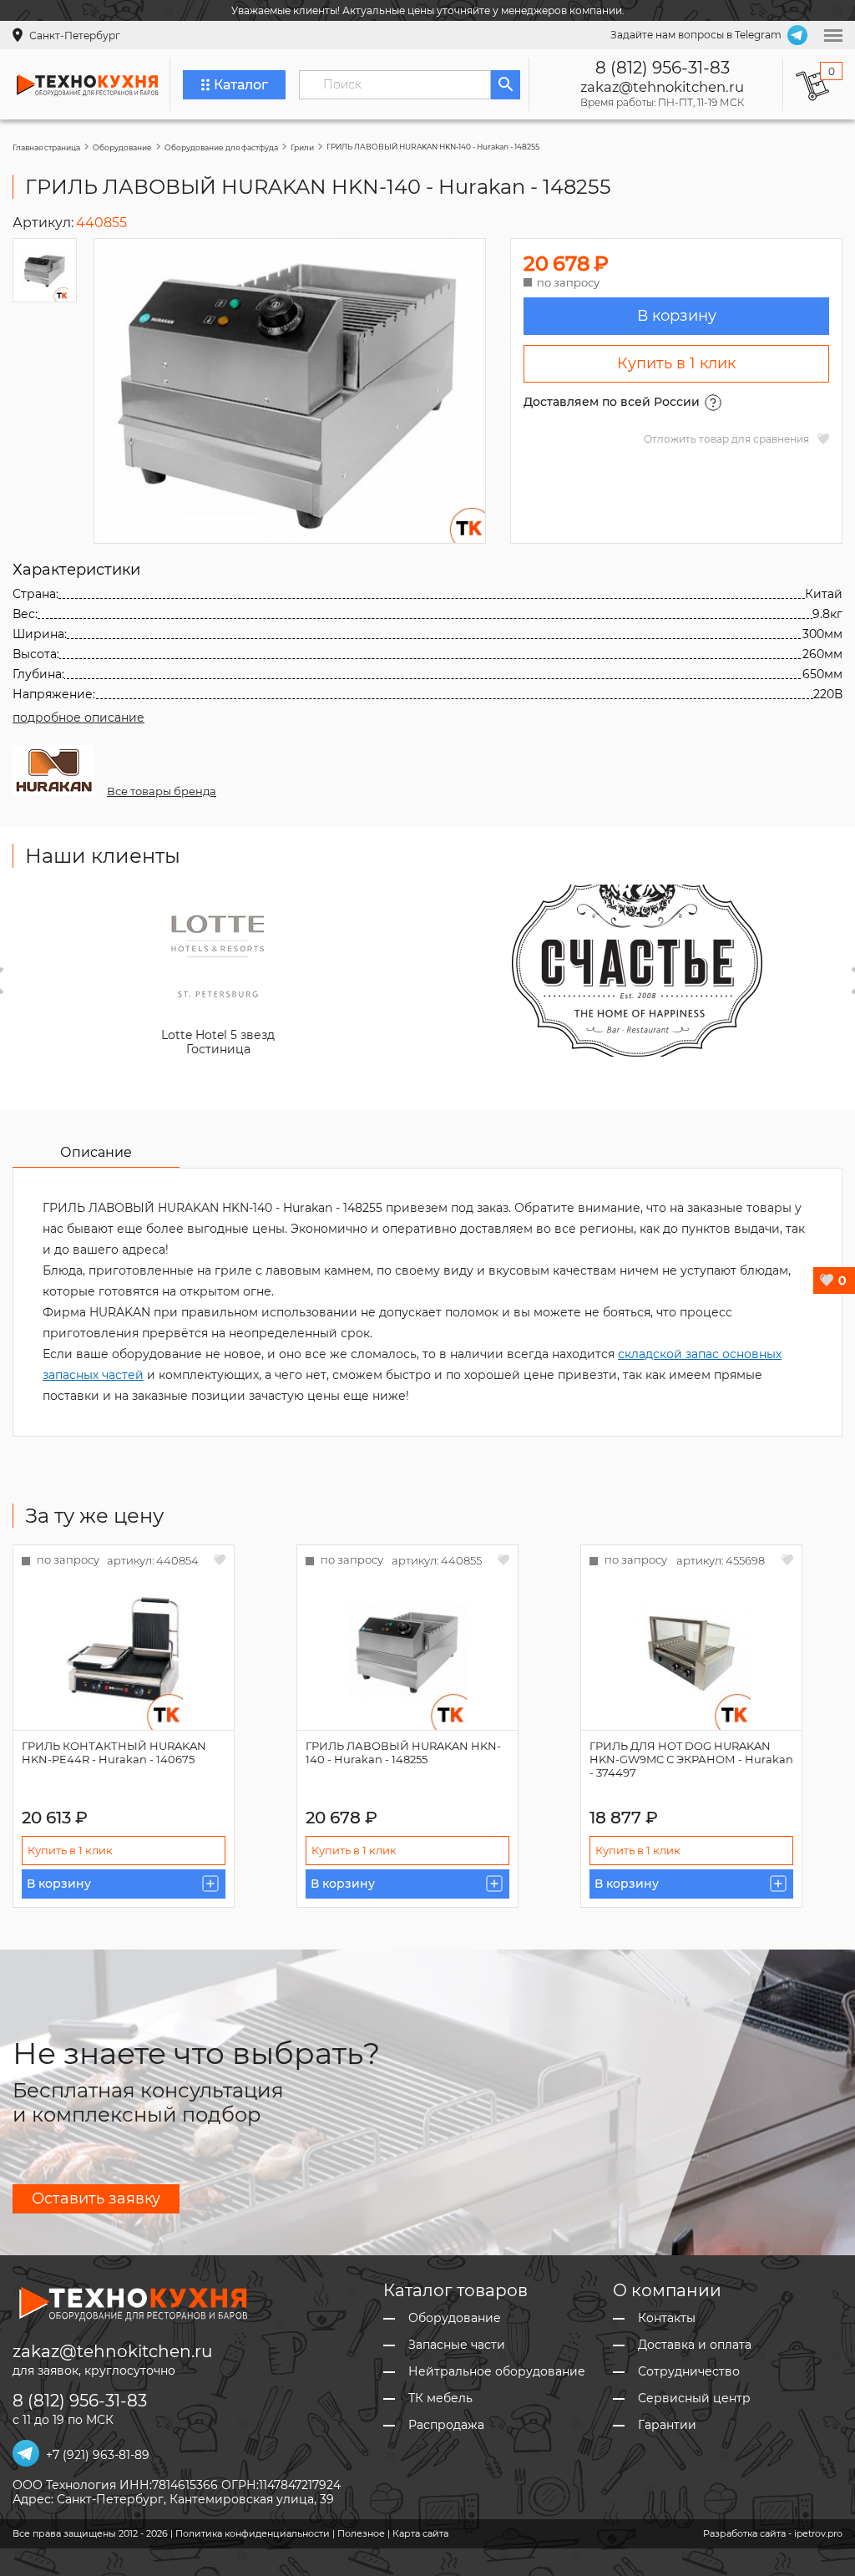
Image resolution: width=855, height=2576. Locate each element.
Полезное (361, 2533)
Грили (302, 147)
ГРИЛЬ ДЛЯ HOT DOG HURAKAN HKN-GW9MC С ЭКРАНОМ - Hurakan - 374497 (691, 1759)
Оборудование (122, 147)
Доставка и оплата (695, 2345)
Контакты (667, 2318)
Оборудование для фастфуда (221, 147)
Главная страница (46, 147)
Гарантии (667, 2425)
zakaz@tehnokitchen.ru (662, 87)
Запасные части (457, 2345)
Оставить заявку (96, 2198)
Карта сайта (420, 2533)
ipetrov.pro (818, 2533)
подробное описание (78, 718)
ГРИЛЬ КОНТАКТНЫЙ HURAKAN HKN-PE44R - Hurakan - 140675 (114, 1752)
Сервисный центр (694, 2399)
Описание (96, 1152)
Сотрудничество (689, 2372)
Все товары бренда (162, 791)
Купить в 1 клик (676, 363)
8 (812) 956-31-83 (663, 68)
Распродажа (446, 2425)
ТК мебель (440, 2399)
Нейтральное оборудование (497, 2372)
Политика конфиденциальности (253, 2533)
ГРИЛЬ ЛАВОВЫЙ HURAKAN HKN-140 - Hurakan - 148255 (403, 1752)
